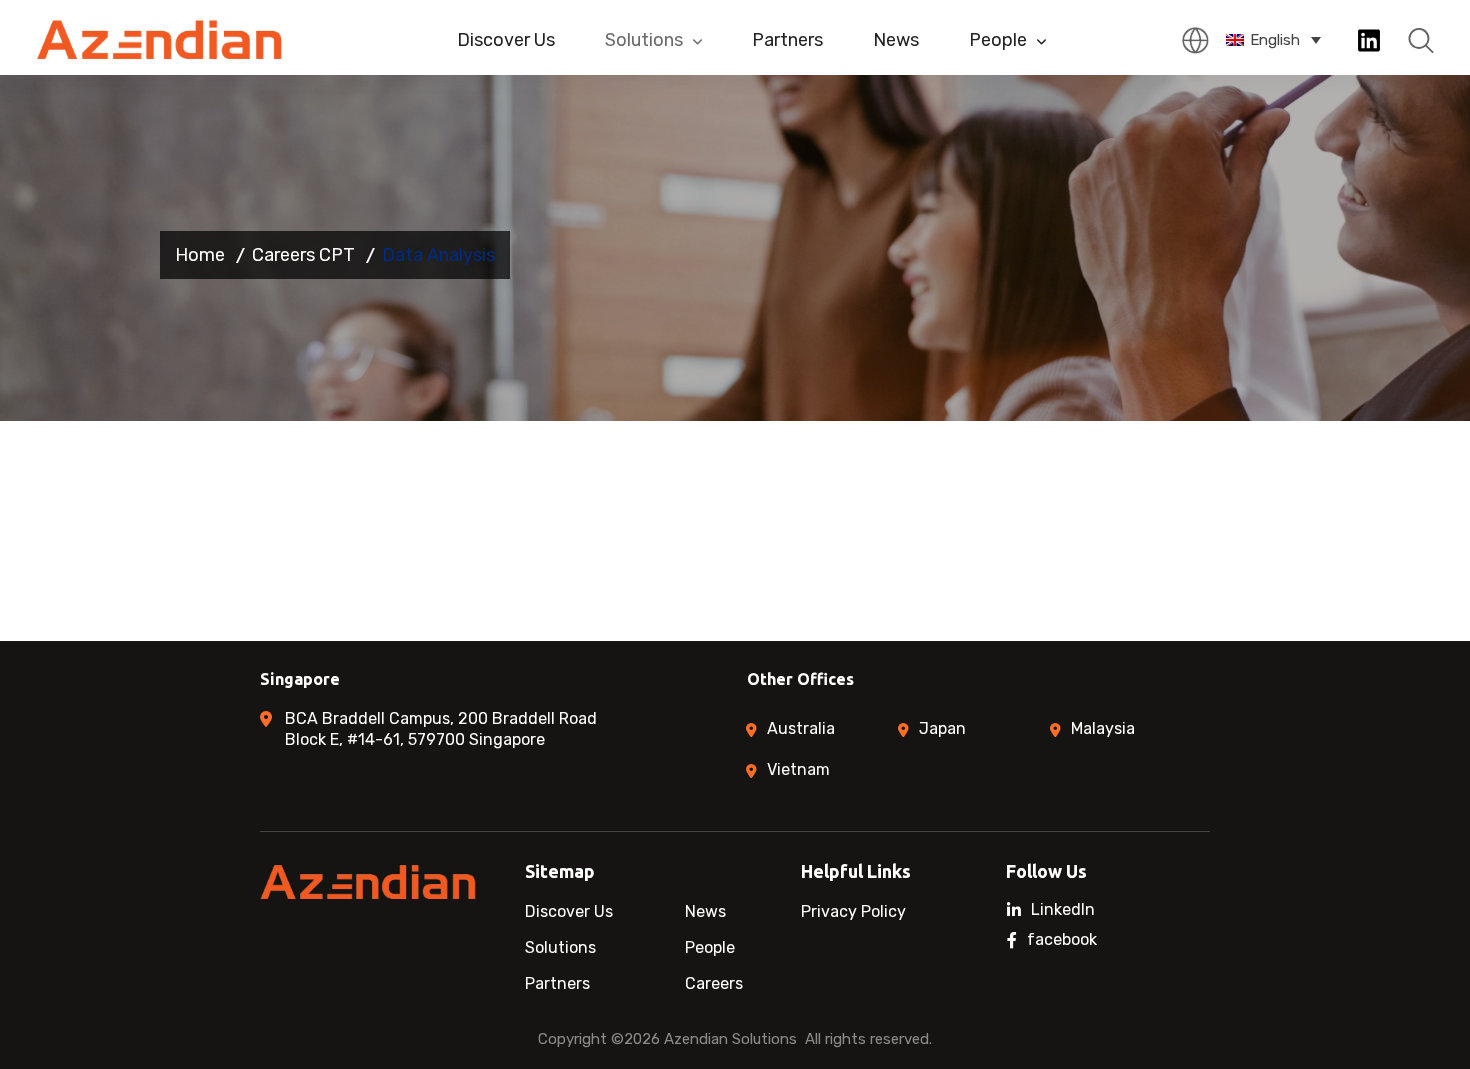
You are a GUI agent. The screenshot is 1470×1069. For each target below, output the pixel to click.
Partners (787, 40)
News (896, 40)
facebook (1062, 940)
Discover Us (506, 40)
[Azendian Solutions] (160, 39)
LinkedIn (1063, 910)
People (998, 40)
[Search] (1421, 40)
